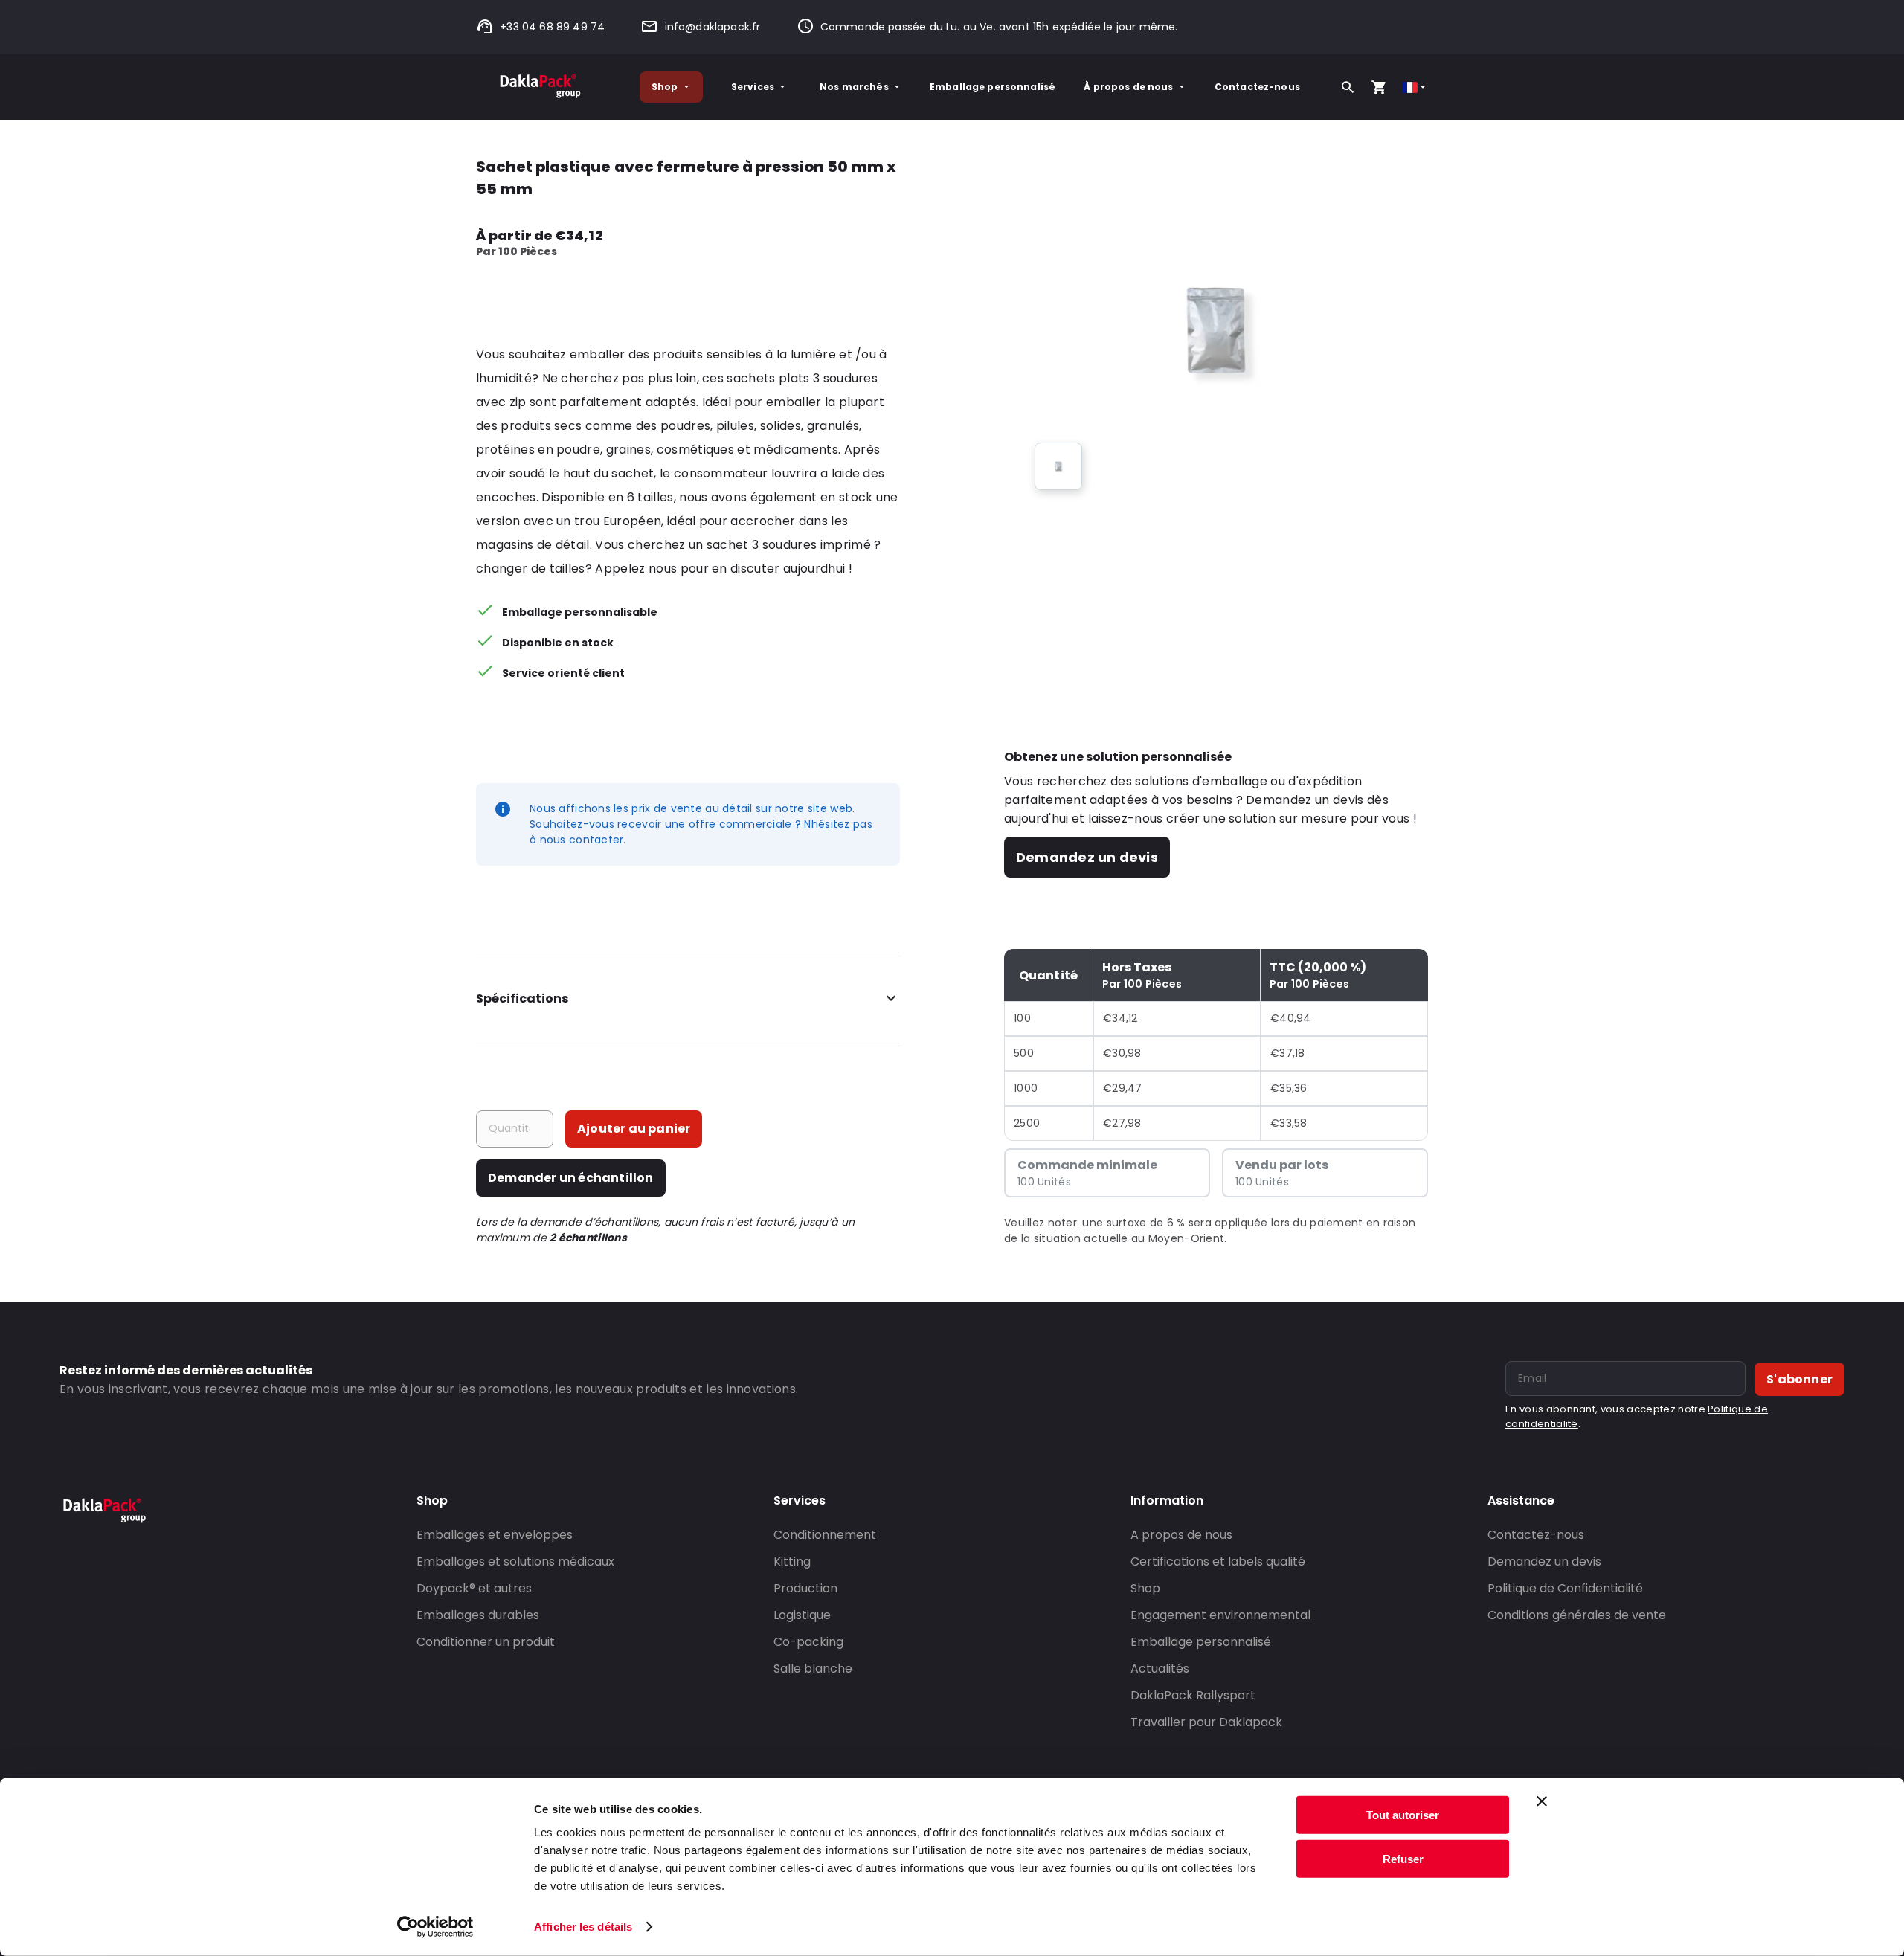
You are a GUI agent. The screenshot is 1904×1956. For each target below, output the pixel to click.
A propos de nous (1181, 1535)
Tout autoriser (1403, 1815)
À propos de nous (1128, 87)
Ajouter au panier (634, 1129)
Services (753, 87)
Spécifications (522, 998)
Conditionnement (825, 1535)
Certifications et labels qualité (1218, 1561)
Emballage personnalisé (993, 87)
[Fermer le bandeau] (1542, 1801)
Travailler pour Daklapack (1206, 1722)
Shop (665, 87)
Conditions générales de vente (1577, 1615)
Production (805, 1588)
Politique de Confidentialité (1565, 1588)
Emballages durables (478, 1615)
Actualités (1160, 1669)
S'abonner (1800, 1379)
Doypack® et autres (474, 1588)
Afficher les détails (583, 1927)
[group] (1058, 466)
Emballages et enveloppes (495, 1535)
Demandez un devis (1087, 857)
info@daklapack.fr (713, 27)
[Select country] (1415, 87)
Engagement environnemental (1220, 1615)
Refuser (1403, 1858)
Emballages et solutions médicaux (515, 1561)
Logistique (802, 1615)
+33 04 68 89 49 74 (552, 27)
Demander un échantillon (571, 1178)
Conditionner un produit (486, 1642)
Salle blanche (813, 1669)
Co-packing (808, 1642)
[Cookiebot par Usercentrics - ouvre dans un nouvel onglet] (435, 1927)
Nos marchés (854, 87)
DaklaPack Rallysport (1193, 1695)
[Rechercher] (1348, 87)
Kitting (792, 1561)
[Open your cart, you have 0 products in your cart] (1379, 87)
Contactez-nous (1257, 87)
